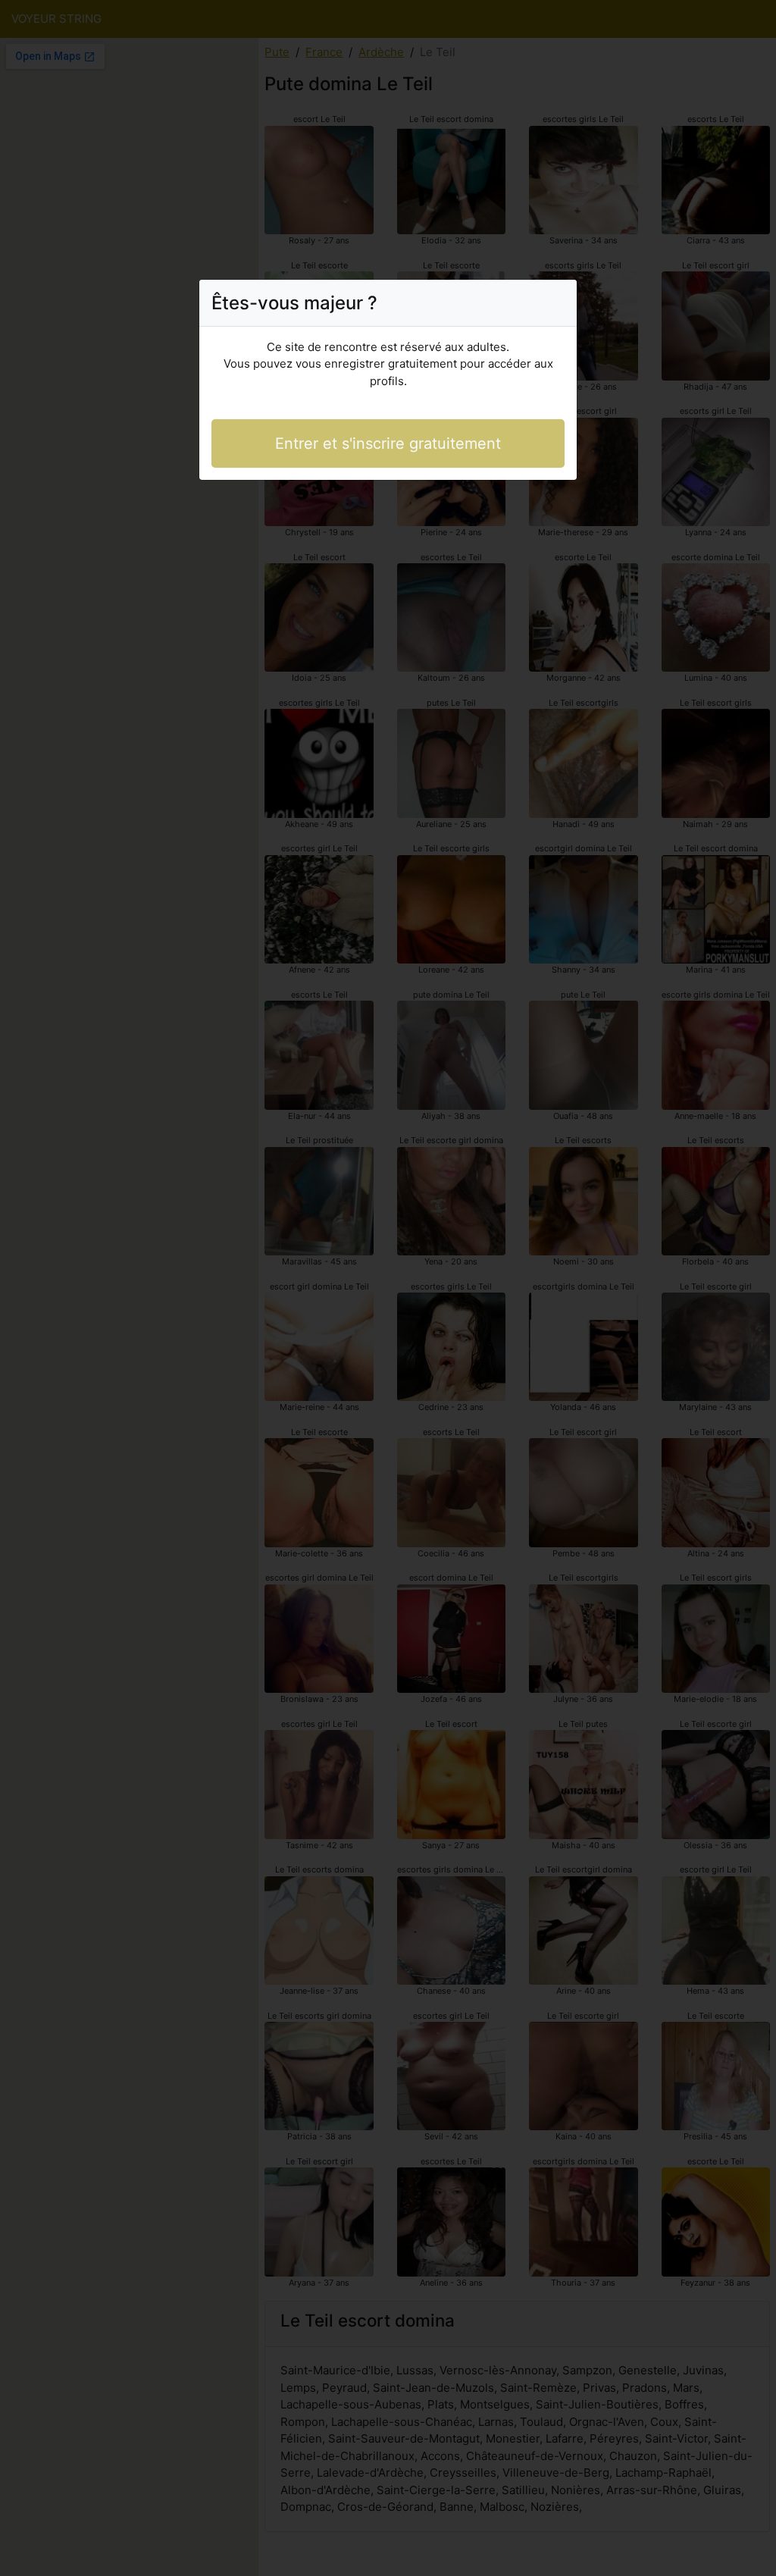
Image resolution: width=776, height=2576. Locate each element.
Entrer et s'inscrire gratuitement (388, 443)
